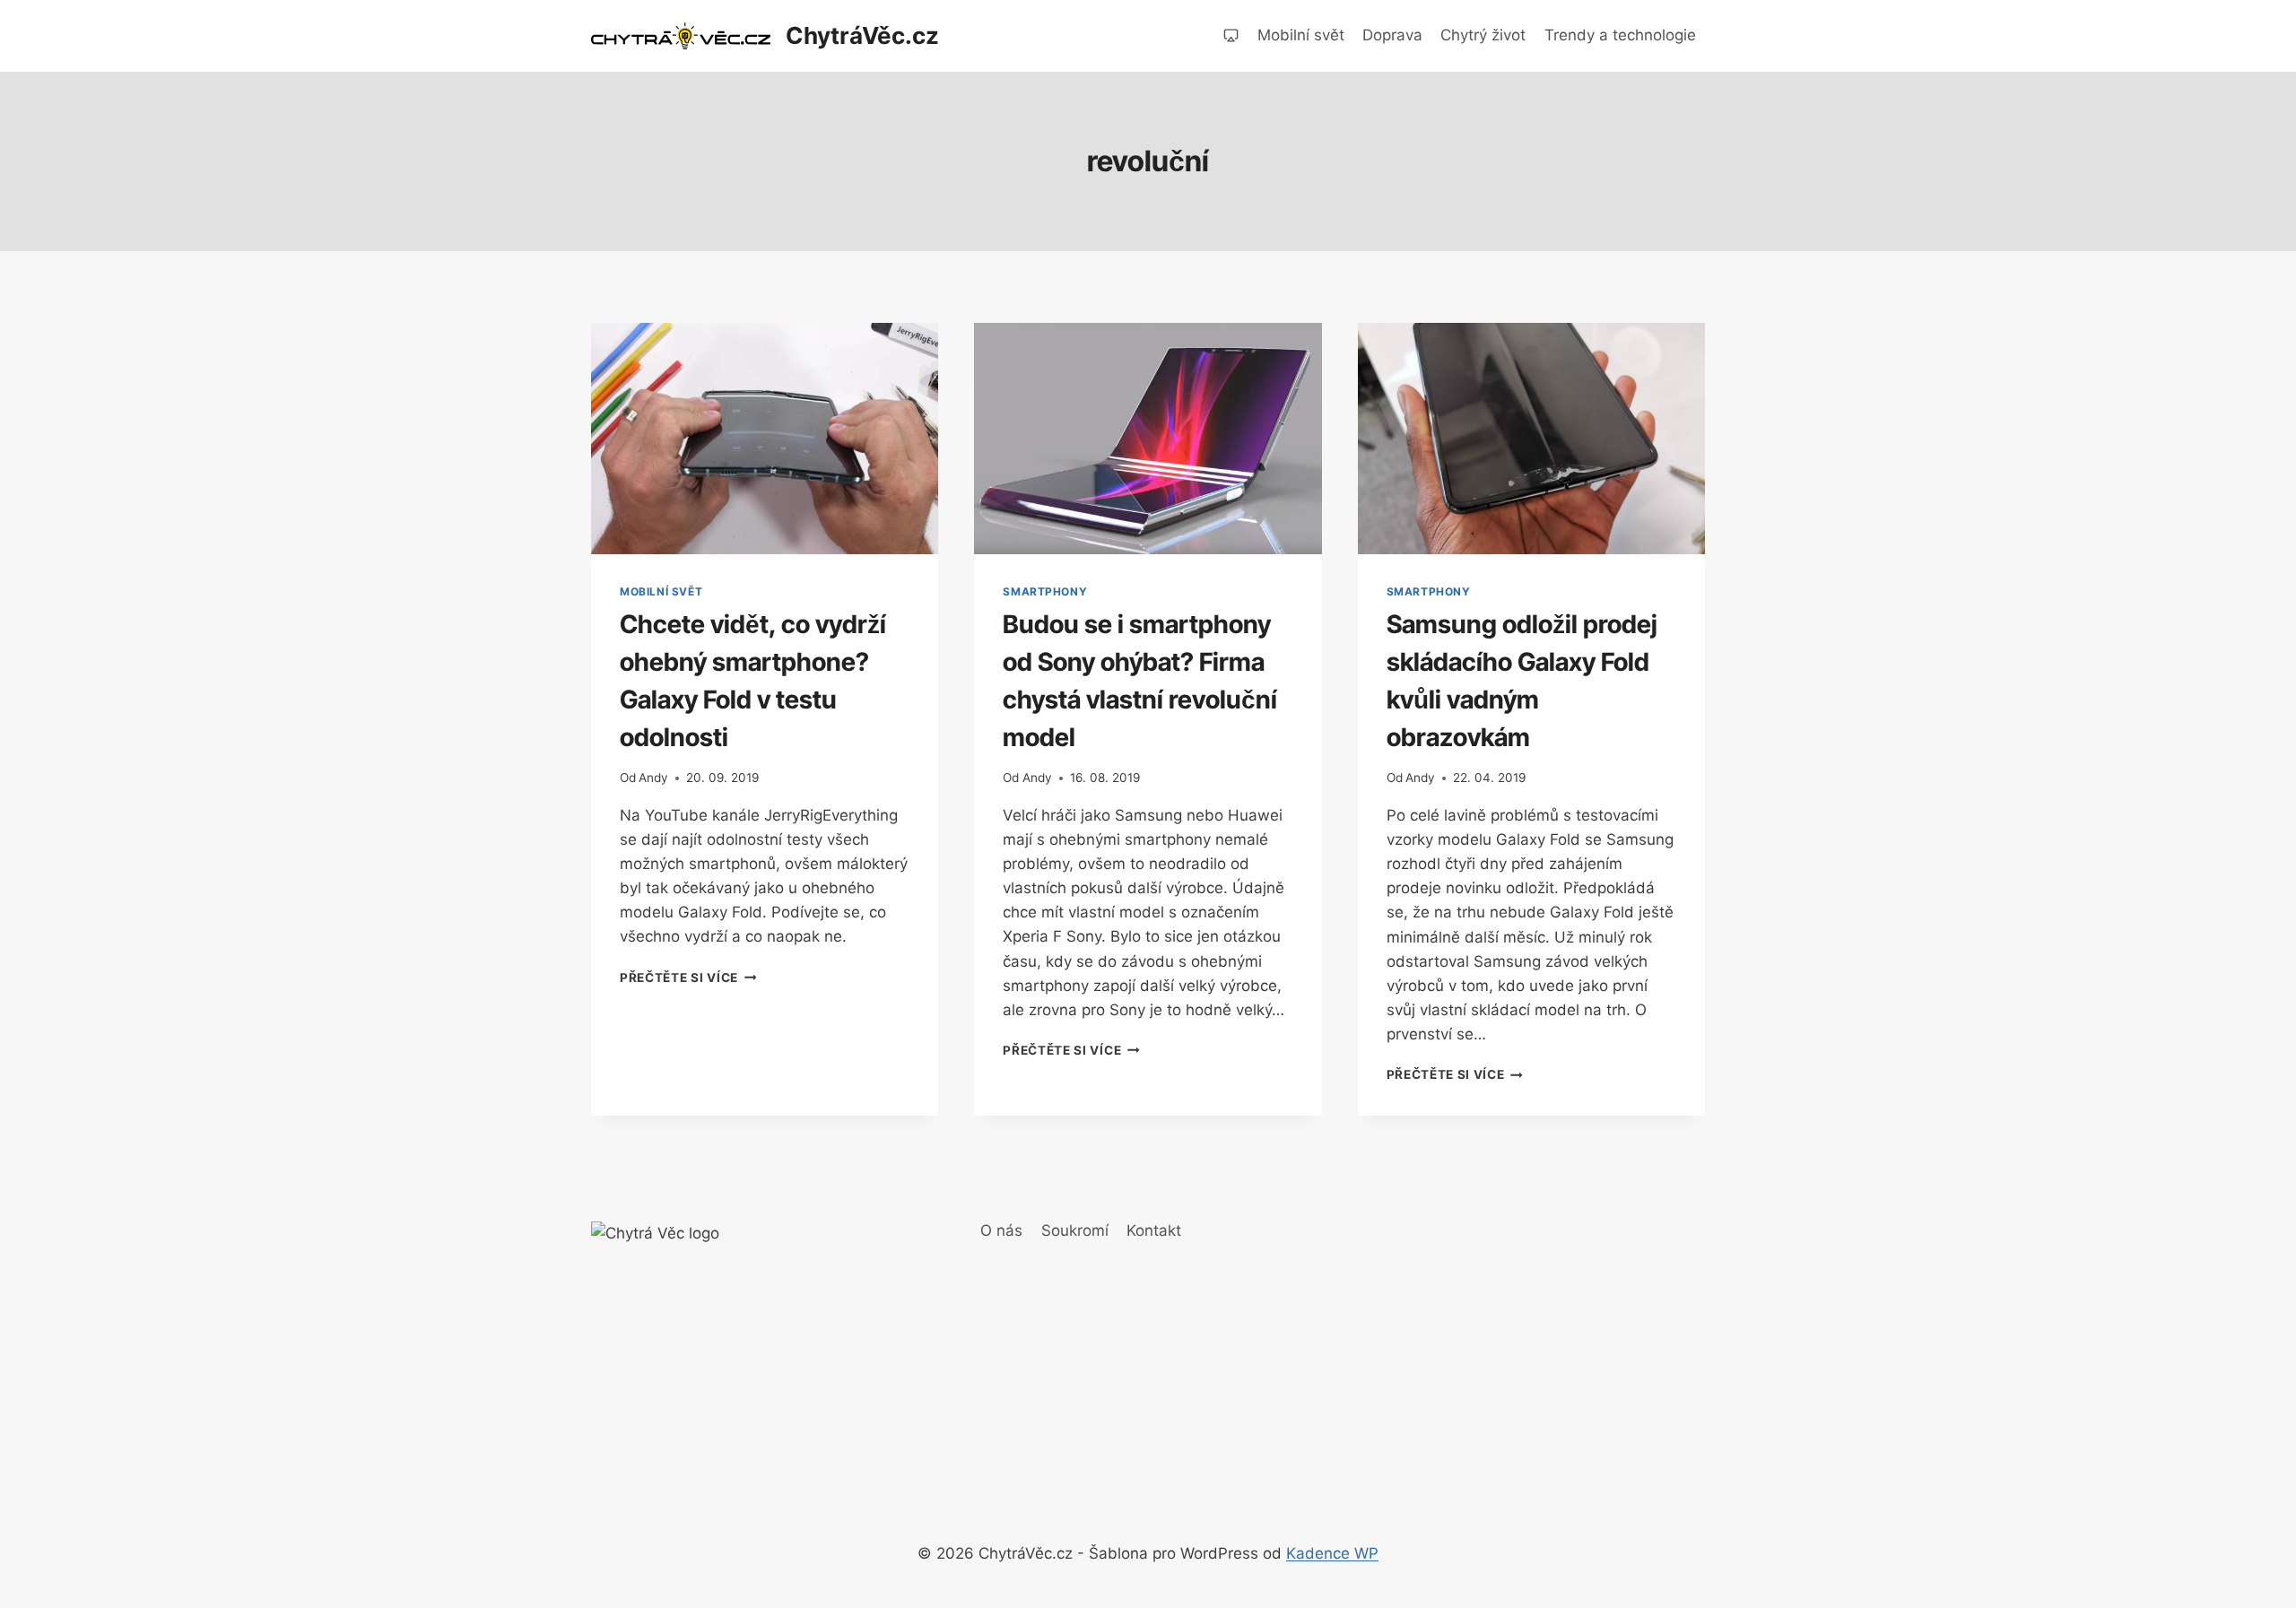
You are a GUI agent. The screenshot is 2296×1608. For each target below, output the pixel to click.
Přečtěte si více (688, 978)
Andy (653, 778)
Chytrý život (1483, 35)
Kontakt (1154, 1230)
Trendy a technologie (1620, 35)
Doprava (1392, 35)
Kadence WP (1332, 1553)
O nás (1001, 1230)
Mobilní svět (1301, 35)
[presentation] (765, 439)
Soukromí (1075, 1230)
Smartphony (1045, 591)
